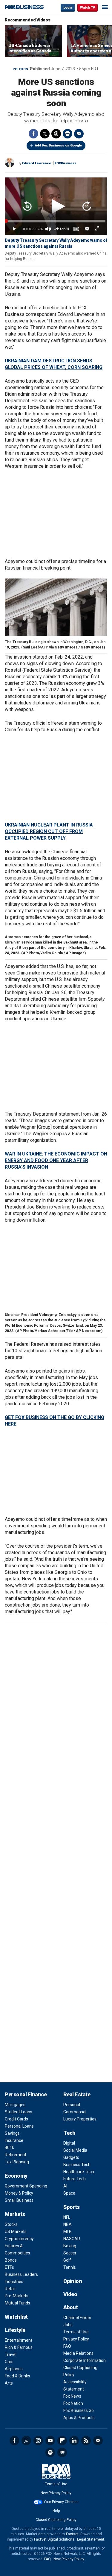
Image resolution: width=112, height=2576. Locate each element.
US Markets (16, 2232)
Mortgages (15, 2105)
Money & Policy (19, 2193)
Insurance (14, 2140)
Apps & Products (79, 2418)
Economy (16, 2176)
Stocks (11, 2224)
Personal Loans (19, 2126)
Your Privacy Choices (61, 2502)
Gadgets (71, 2157)
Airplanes (14, 2369)
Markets (15, 2214)
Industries (14, 2282)
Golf (67, 2260)
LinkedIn (74, 2441)
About (71, 2307)
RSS (86, 2441)
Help (56, 2511)
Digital (69, 2143)
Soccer (70, 2253)
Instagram (38, 2441)
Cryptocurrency (19, 2239)
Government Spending (26, 2186)
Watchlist (16, 2317)
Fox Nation (73, 2403)
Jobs (68, 2325)
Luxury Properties (80, 2119)
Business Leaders (21, 2274)
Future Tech (75, 2179)
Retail (10, 2289)
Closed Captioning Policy (56, 2520)
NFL (67, 2217)
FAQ (67, 2346)
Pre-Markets (17, 2296)
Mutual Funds (17, 2303)
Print (67, 134)
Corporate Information (85, 2360)
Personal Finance (26, 2094)
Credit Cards (16, 2119)
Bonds (11, 2260)
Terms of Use (76, 2332)
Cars (9, 2362)
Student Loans (19, 2112)
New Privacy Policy (56, 2493)
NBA (67, 2224)
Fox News (72, 2396)
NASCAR (72, 2239)
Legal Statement (91, 2539)
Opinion (73, 2281)
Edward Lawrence (37, 163)
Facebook (33, 134)
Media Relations (78, 2353)
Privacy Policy (76, 2339)
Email (79, 134)
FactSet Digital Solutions (54, 2539)
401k (9, 2148)
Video (70, 2294)
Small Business (19, 2200)
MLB (67, 2232)
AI (65, 2186)
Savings (12, 2133)
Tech (69, 2133)
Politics (20, 69)
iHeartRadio (62, 2452)
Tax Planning (17, 2162)
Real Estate (77, 2094)
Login (68, 8)
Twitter (45, 134)
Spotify (50, 2452)
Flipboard (62, 2441)
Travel (11, 2354)
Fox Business (24, 7)
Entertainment (19, 2340)
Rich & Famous (19, 2347)
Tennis (70, 2267)
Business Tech (77, 2165)
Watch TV (88, 8)
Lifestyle (15, 2330)
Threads (56, 134)
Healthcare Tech (79, 2172)
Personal (72, 2105)
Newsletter (98, 2441)
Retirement (16, 2155)
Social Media (75, 2150)
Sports (72, 2207)
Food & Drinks (17, 2376)
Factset (72, 2534)
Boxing (70, 2246)
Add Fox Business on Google (58, 145)
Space (69, 2193)
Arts (9, 2383)
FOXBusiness (66, 163)
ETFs (9, 2267)
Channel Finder (77, 2318)
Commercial (75, 2112)
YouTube (50, 2441)
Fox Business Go (79, 2410)
